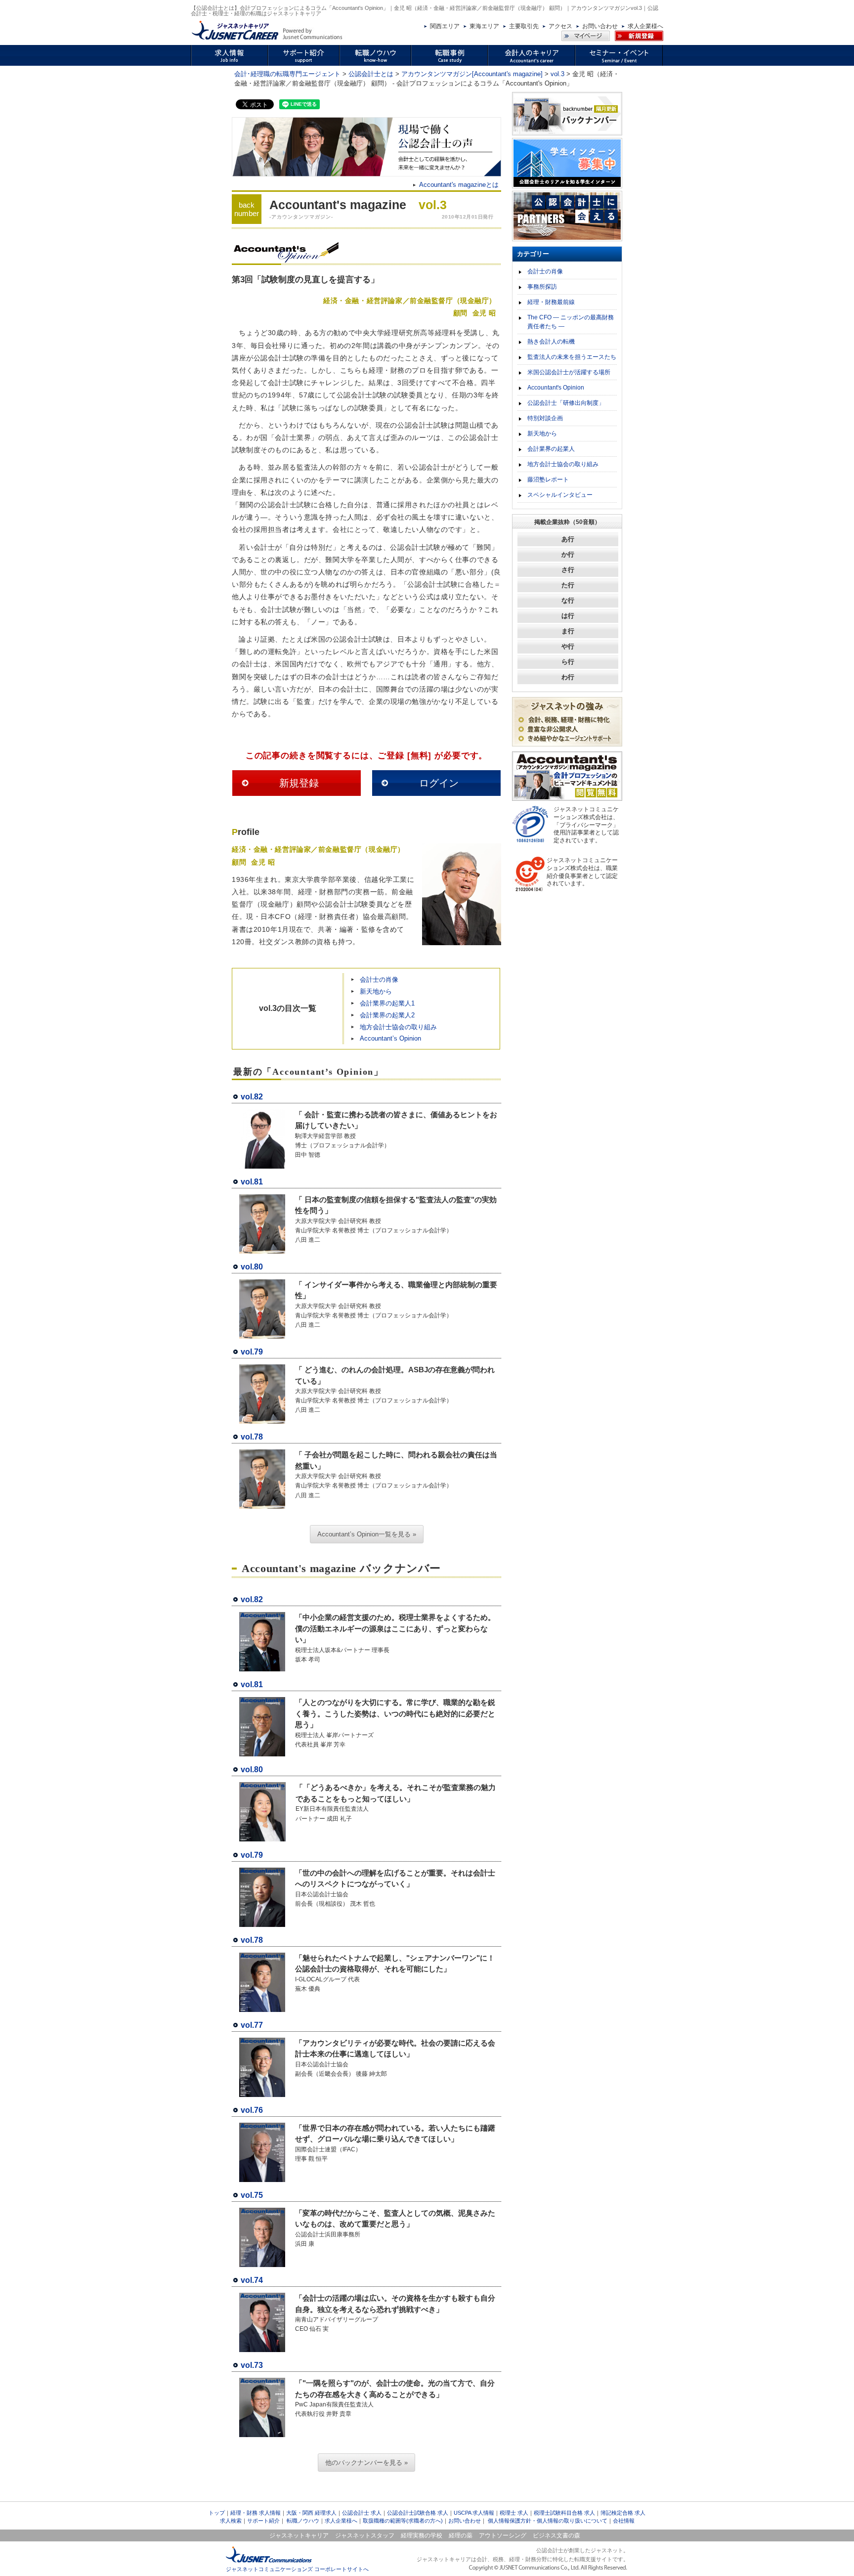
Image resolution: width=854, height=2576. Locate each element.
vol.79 (252, 1352)
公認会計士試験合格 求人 (418, 2513)
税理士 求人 (514, 2513)
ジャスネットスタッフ (365, 2535)
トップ (217, 2513)
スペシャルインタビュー (560, 495)
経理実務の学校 (422, 2535)
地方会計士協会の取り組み (398, 1027)
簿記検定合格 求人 (623, 2513)
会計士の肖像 (379, 980)
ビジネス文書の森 (556, 2535)
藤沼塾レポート (548, 480)
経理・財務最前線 (551, 302)
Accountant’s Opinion (390, 1038)
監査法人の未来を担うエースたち (572, 357)
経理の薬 (461, 2535)
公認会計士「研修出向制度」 (566, 403)
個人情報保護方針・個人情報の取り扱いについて (548, 2521)
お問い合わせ (600, 26)
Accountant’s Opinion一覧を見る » (367, 1534)
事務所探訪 (542, 287)
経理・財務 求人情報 (256, 2513)
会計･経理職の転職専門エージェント (287, 74)
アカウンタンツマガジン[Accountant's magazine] (472, 74)
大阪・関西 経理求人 (311, 2513)
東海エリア (484, 26)
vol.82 (252, 1097)
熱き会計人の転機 (551, 342)
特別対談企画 (545, 418)
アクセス (560, 26)
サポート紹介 (263, 2521)
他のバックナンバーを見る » (366, 2463)
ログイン (439, 783)
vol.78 (252, 1437)
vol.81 (252, 1182)
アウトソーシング (503, 2535)
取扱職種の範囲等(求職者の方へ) (403, 2521)
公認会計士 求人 (362, 2513)
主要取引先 (524, 26)
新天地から (376, 991)
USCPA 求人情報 (474, 2513)
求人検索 (231, 2521)
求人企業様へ (645, 26)
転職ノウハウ (303, 2521)
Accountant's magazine (338, 205)
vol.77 (252, 2025)
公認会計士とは (371, 74)
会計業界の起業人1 (387, 1003)
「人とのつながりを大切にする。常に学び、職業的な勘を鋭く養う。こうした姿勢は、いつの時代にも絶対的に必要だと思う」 (395, 1713)
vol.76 (252, 2110)
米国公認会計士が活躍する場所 (569, 372)
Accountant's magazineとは (459, 185)
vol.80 (252, 1267)
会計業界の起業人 (551, 449)
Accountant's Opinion (556, 388)
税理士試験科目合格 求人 (564, 2513)
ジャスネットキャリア (299, 2535)
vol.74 (252, 2280)
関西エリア (445, 26)
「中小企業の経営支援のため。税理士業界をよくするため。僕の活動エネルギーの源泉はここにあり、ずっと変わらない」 (395, 1628)
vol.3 (557, 74)
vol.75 (252, 2195)
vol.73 (252, 2365)
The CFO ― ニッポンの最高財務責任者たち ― (571, 322)
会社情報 (624, 2521)
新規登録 (299, 783)
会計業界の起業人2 (387, 1015)
